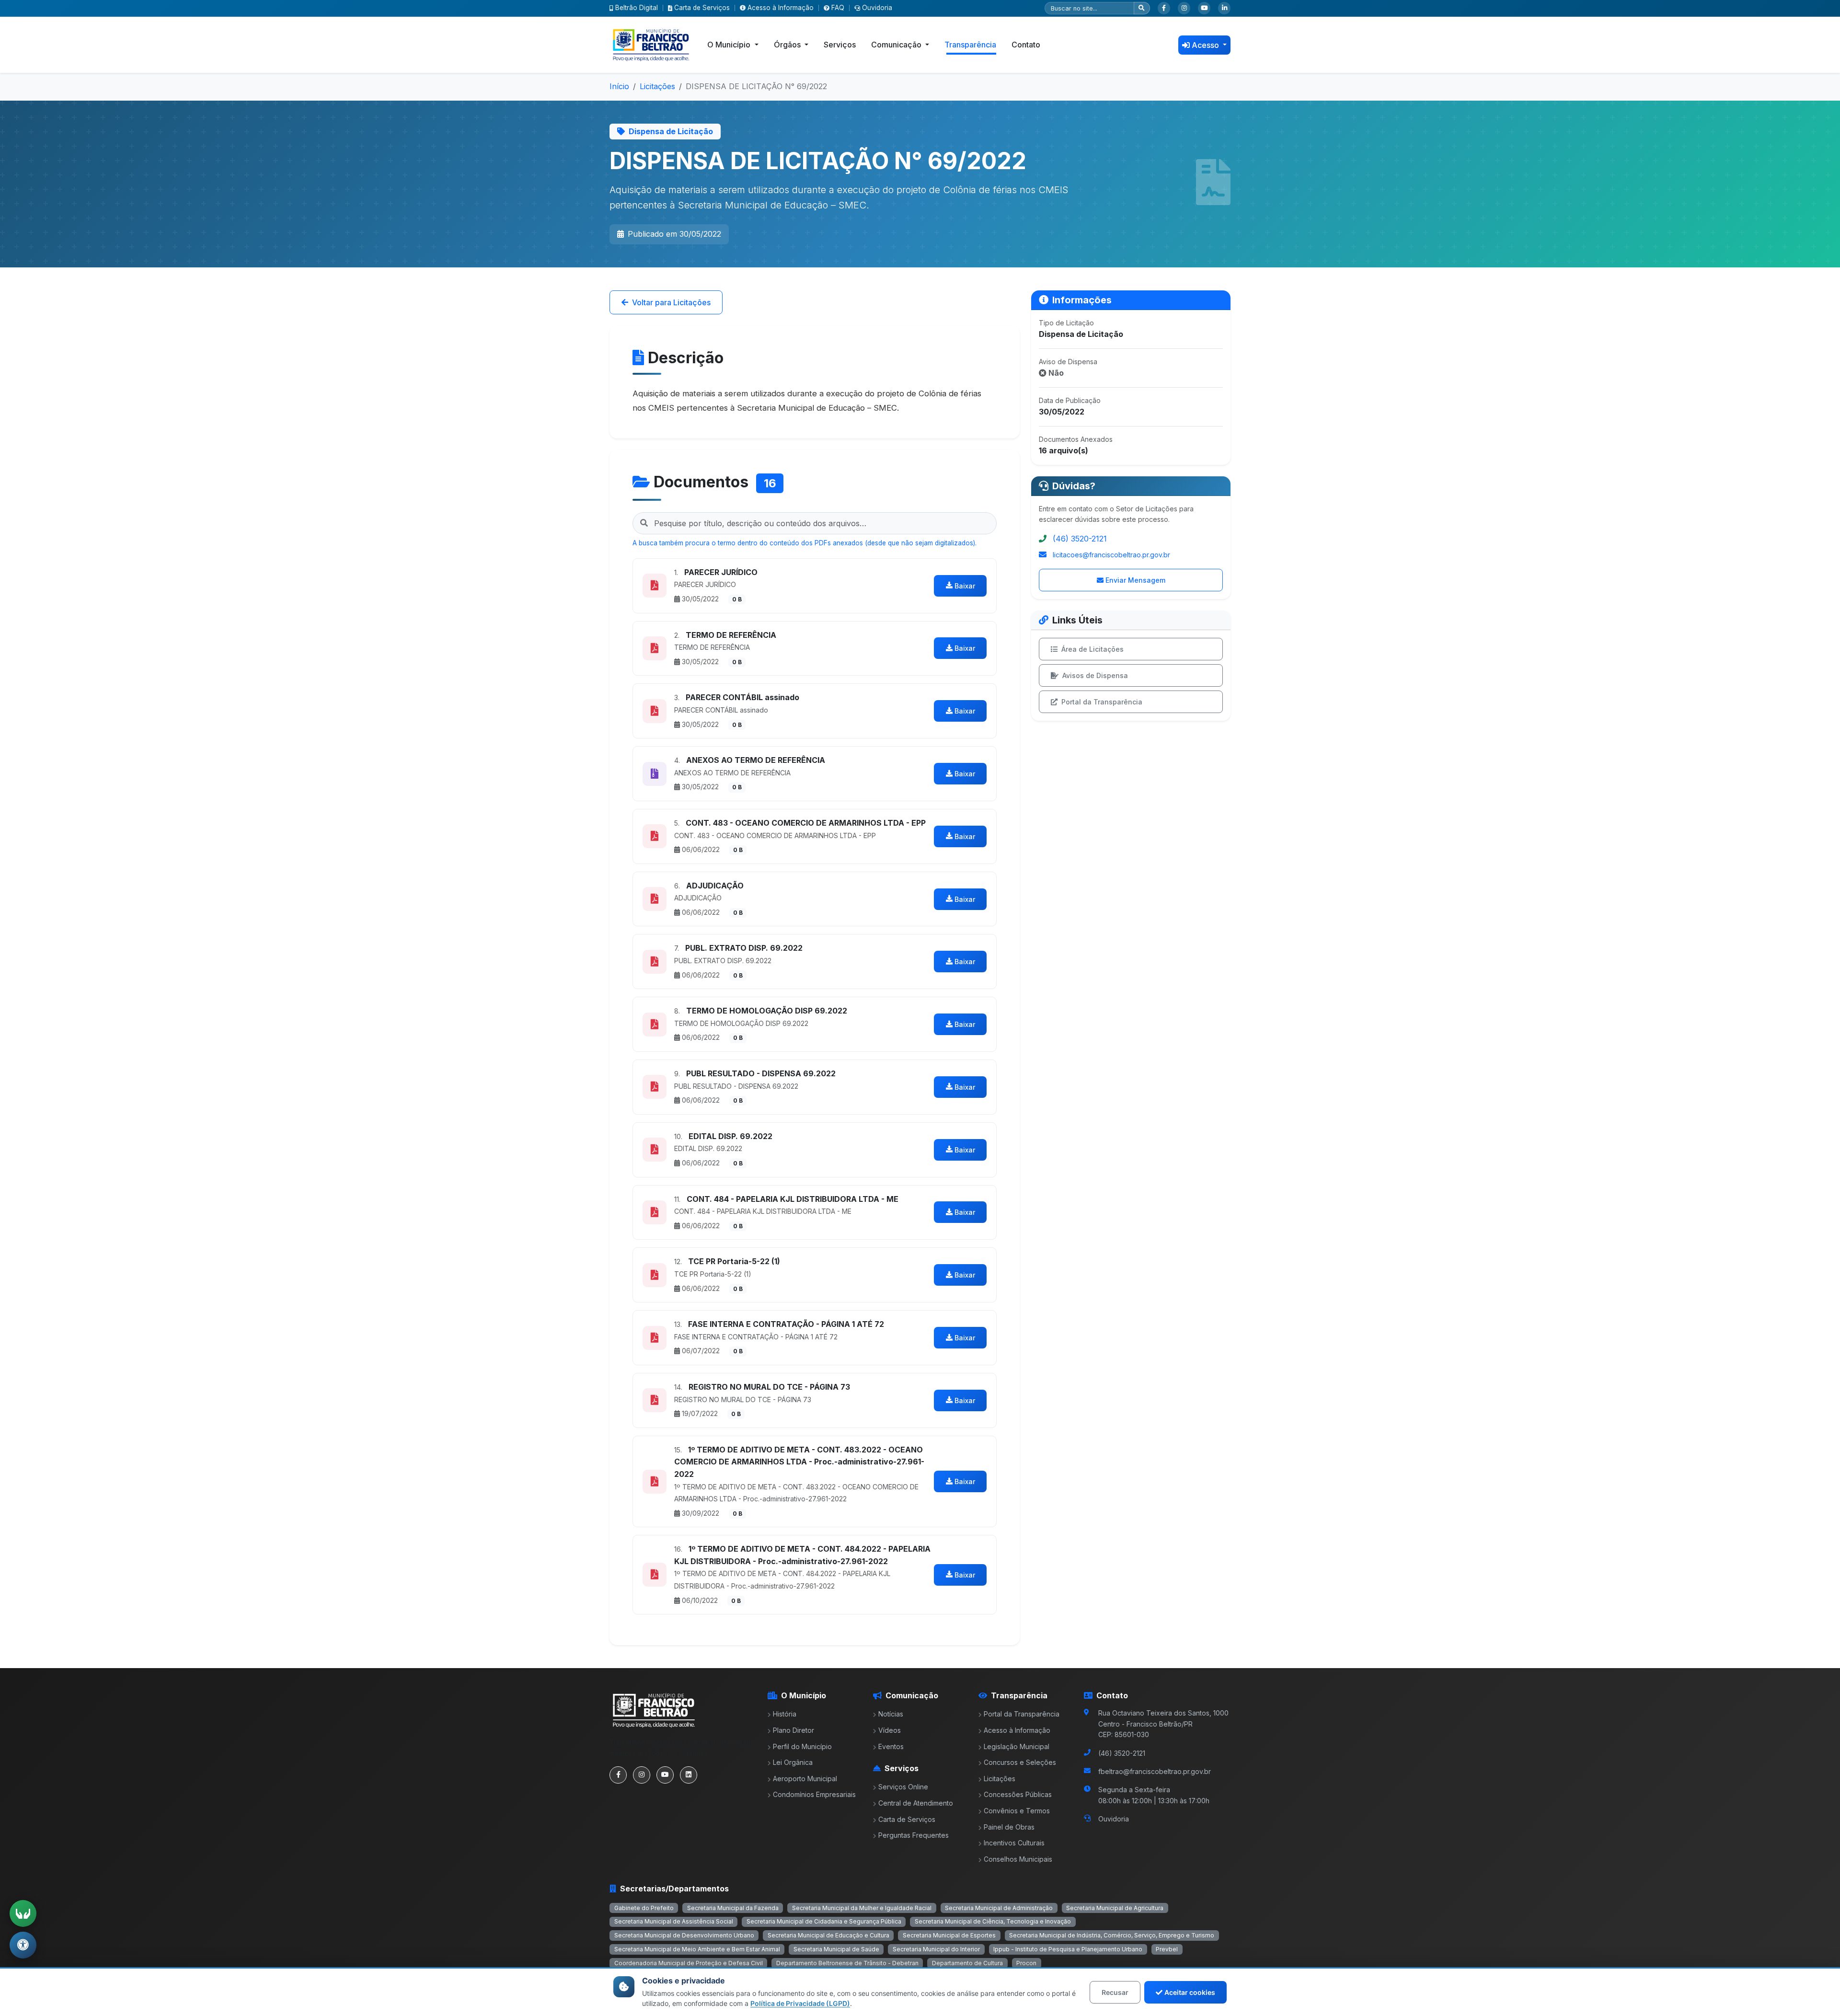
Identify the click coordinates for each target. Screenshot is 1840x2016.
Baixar (965, 586)
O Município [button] (730, 45)
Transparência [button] (970, 45)
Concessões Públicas (1018, 1794)
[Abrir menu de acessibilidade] (23, 1945)
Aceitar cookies (1190, 1992)
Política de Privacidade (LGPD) (800, 2003)
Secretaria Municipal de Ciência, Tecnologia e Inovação (993, 1921)
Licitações (657, 86)
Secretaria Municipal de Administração (999, 1908)
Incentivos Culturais (1014, 1843)
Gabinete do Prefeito (644, 1908)
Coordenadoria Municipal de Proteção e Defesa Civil (689, 1963)
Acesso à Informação (781, 8)
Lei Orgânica (793, 1762)
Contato (1026, 45)
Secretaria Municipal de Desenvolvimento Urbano (684, 1935)
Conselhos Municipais (1018, 1859)
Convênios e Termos (1017, 1811)
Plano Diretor (793, 1730)
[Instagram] (1184, 8)
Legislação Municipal (1017, 1746)
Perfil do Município (802, 1746)
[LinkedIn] (1224, 8)
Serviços (840, 45)
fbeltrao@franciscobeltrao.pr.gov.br (1155, 1771)
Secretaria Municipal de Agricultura (1115, 1908)
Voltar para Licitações (671, 302)
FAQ (838, 8)
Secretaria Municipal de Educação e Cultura (828, 1935)
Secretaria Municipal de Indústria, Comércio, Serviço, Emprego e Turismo (1112, 1935)
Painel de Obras (1009, 1827)
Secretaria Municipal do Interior (936, 1949)
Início (619, 86)
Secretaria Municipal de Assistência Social (674, 1921)
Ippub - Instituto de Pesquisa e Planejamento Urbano (1068, 1949)
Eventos (891, 1746)
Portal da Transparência (1102, 702)
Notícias (891, 1714)
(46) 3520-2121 (1080, 539)
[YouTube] (1204, 8)
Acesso (1206, 45)
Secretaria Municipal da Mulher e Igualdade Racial (862, 1908)
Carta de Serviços (702, 8)
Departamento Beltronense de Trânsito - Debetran (847, 1963)
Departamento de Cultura (967, 1963)
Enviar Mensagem (1135, 580)
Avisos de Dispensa (1095, 675)
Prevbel (1167, 1949)
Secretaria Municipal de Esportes (949, 1935)
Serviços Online (903, 1787)
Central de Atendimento (916, 1803)
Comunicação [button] (897, 45)
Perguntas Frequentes (914, 1835)
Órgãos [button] (788, 45)
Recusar (1115, 1992)
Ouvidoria (877, 8)
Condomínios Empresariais (814, 1794)
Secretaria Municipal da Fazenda (733, 1908)
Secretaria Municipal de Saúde (836, 1949)
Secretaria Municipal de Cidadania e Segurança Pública (824, 1921)
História (785, 1714)
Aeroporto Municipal (805, 1779)
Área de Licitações (1092, 649)
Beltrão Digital (637, 8)
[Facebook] (1164, 8)
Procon (1026, 1963)
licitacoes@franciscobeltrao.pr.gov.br (1111, 555)
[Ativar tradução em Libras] (23, 1913)
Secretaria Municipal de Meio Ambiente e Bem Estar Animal (697, 1949)
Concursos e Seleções (1020, 1762)
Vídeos (890, 1730)
